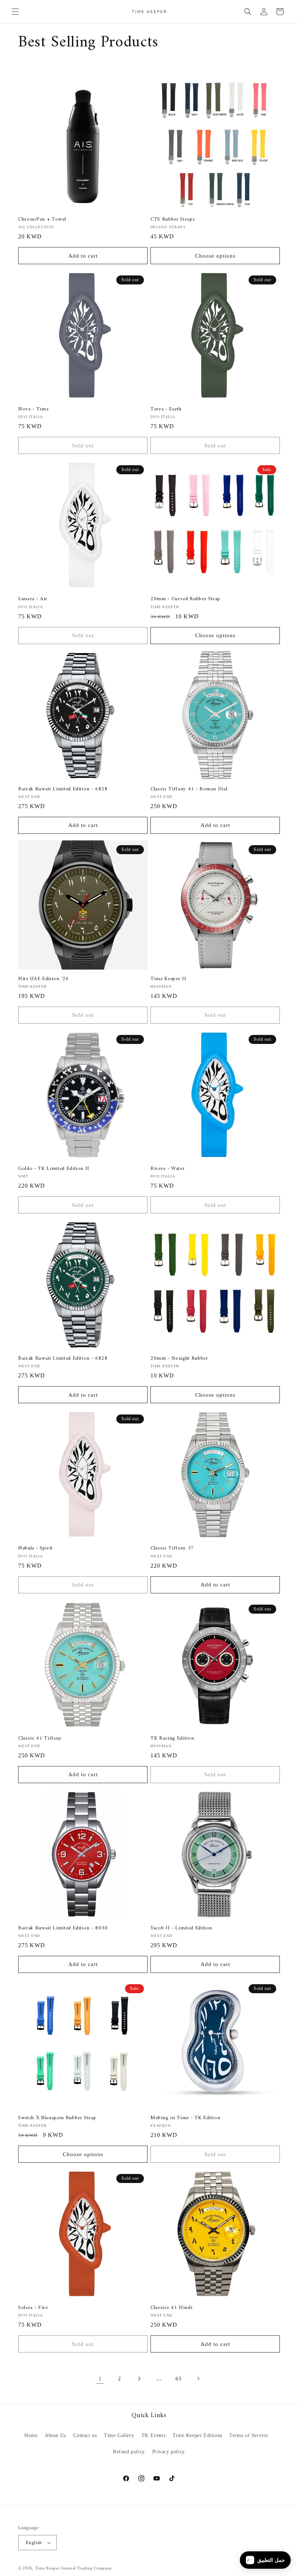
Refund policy (129, 2452)
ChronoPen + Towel (42, 220)
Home (31, 2435)
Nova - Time (33, 409)
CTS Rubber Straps (173, 220)
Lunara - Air (33, 599)
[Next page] (198, 2379)
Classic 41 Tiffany (40, 1739)
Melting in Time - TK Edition (185, 2118)
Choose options (215, 256)
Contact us (85, 2435)
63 (178, 2379)
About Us (55, 2435)
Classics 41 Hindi (171, 2308)
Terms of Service (249, 2435)
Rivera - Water (168, 1169)
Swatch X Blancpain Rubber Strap (57, 2118)
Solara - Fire (33, 2308)
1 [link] (100, 2378)
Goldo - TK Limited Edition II (54, 1169)
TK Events (153, 2435)
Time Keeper (48, 2568)
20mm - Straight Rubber (179, 1359)
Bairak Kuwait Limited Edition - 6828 (63, 789)
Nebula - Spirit (35, 1548)
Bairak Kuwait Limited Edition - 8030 (63, 1928)
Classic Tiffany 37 (172, 1548)
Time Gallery (119, 2435)
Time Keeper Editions (198, 2435)
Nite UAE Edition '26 (43, 979)
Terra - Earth (166, 409)
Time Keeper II (168, 979)
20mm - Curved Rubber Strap (185, 599)
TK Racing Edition (172, 1739)
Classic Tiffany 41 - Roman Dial (189, 789)
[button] (15, 12)
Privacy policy (169, 2452)
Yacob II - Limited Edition (181, 1928)
